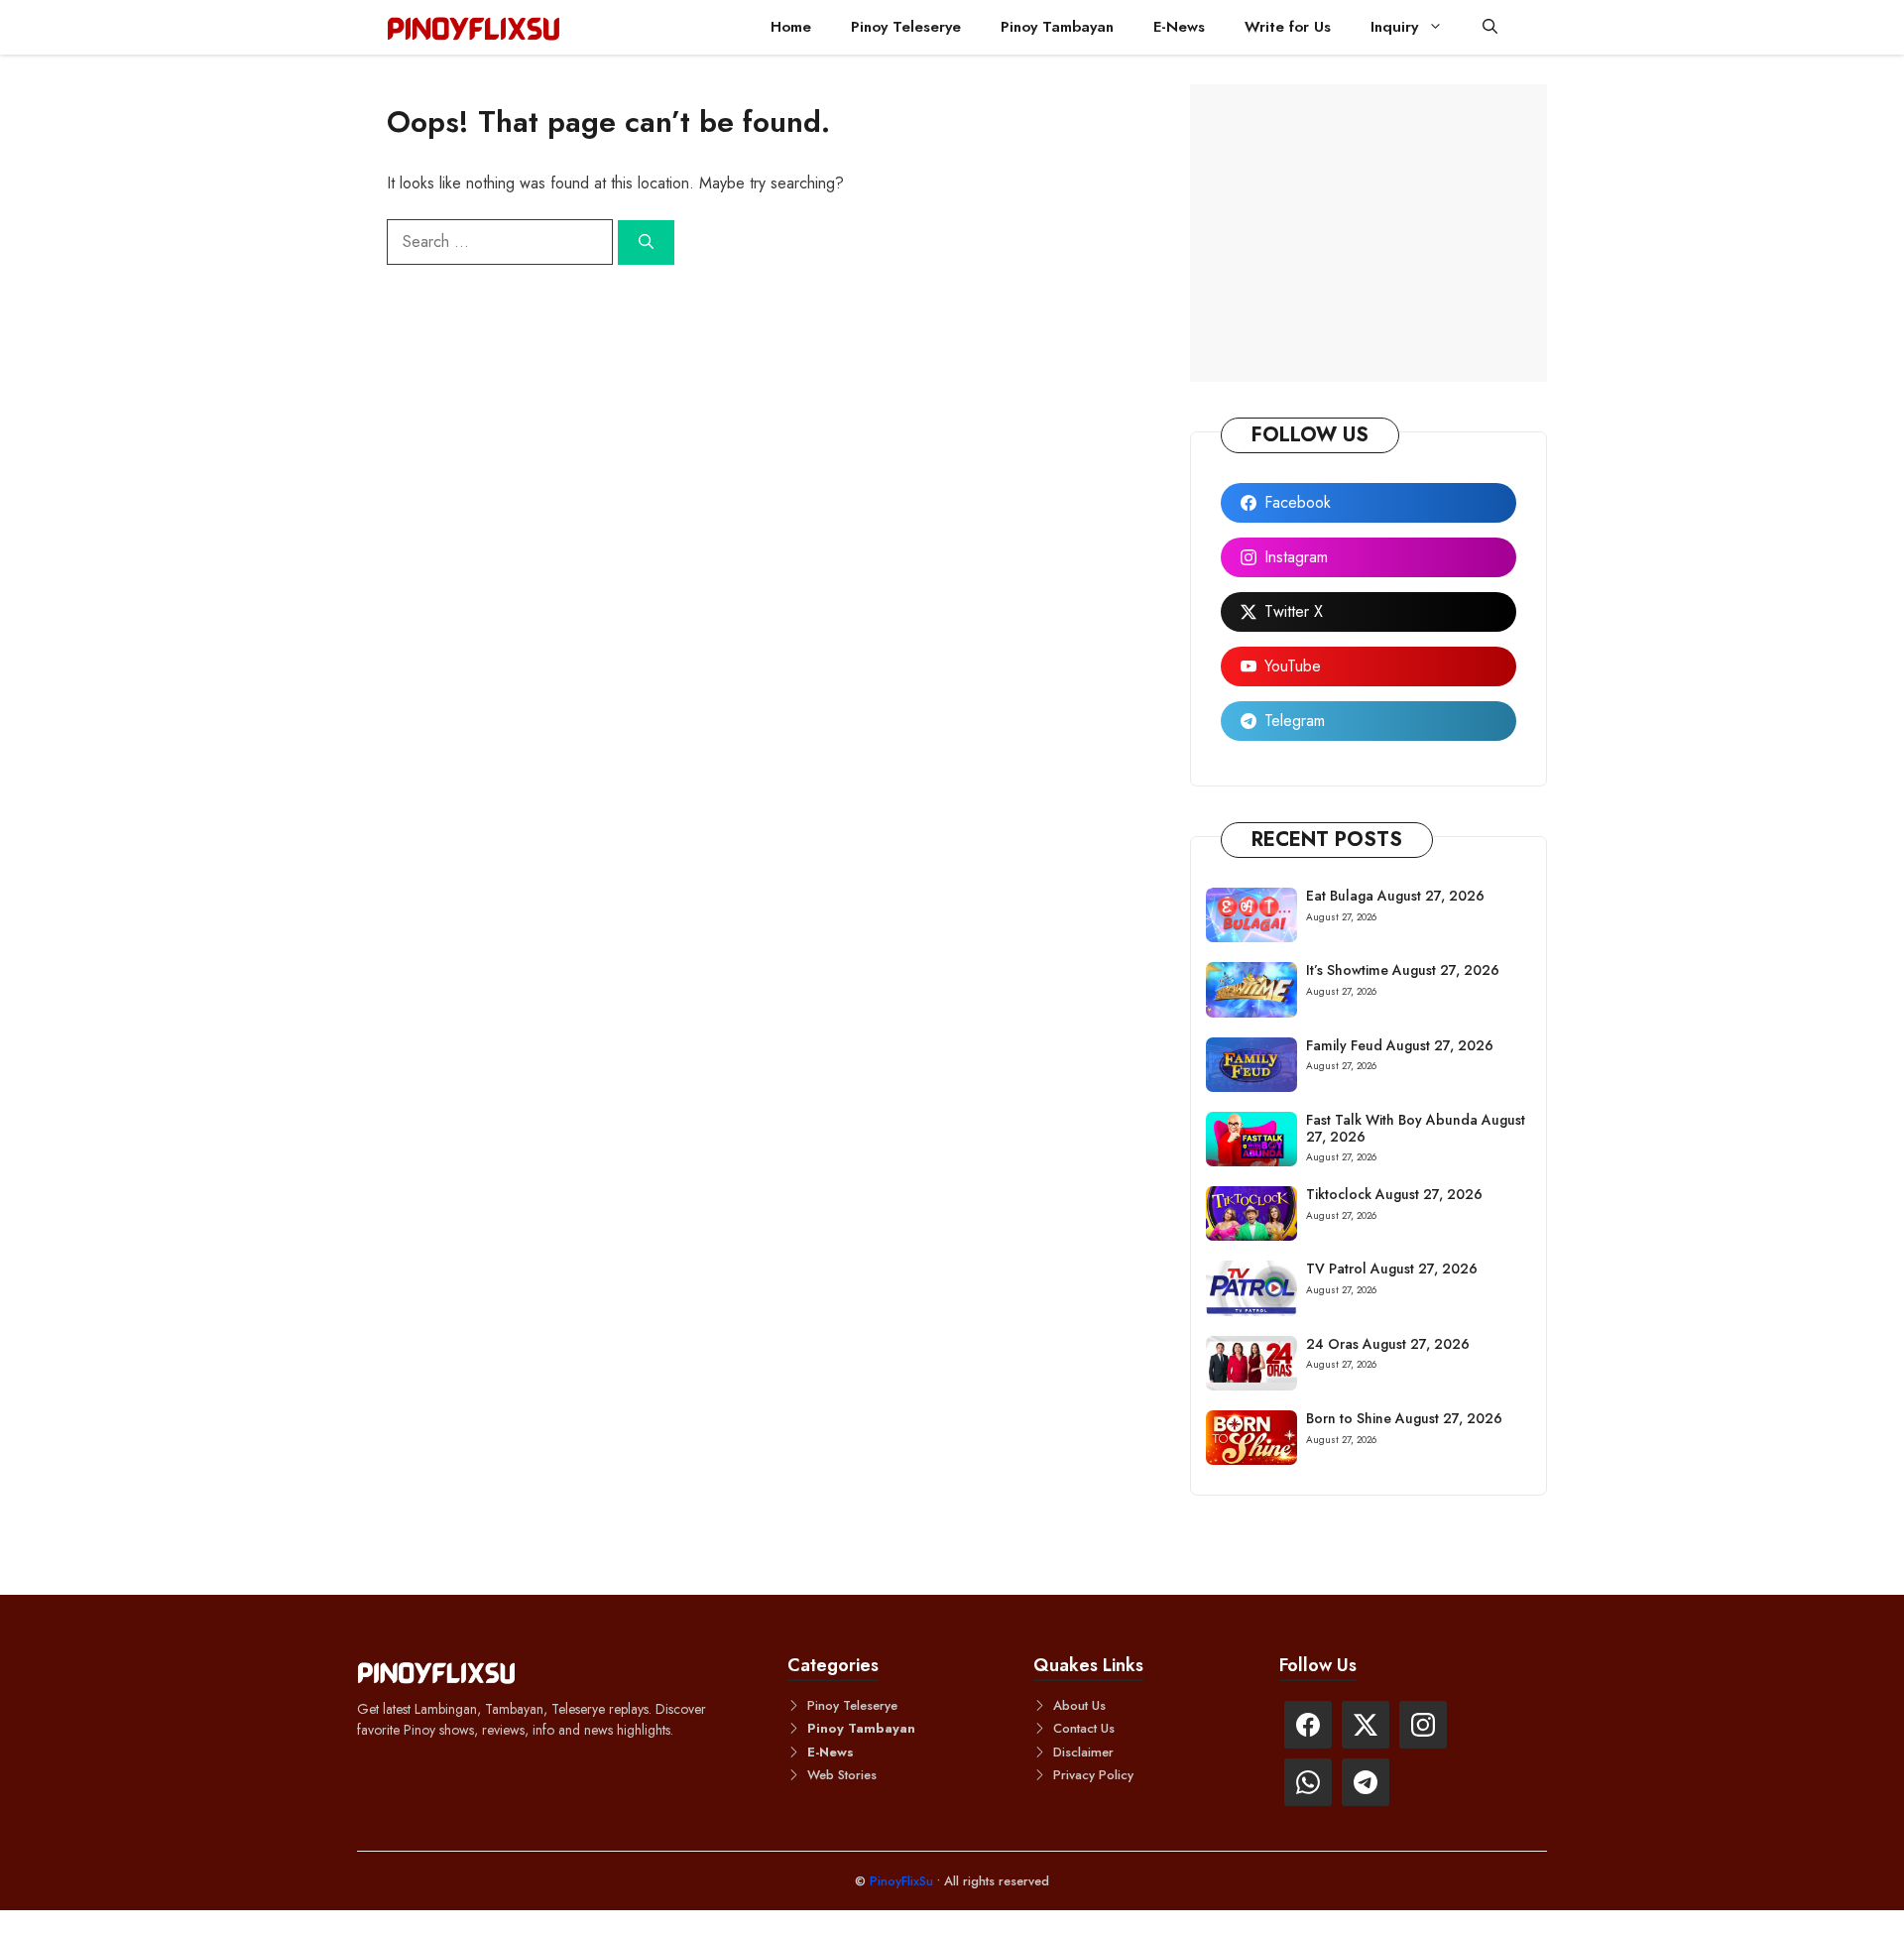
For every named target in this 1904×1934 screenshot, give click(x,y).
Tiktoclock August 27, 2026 (1394, 1194)
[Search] (646, 242)
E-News (1179, 27)
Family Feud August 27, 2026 (1400, 1045)
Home (791, 27)
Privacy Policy (1093, 1775)
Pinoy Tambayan (1057, 27)
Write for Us (1288, 27)
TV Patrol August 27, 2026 (1392, 1269)
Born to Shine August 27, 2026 (1404, 1418)
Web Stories (842, 1775)
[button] (1490, 27)
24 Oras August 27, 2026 (1388, 1344)
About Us (1079, 1705)
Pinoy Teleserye (906, 27)
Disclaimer (1083, 1752)
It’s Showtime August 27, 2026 (1403, 970)
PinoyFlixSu (903, 1881)
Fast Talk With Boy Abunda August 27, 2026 (1416, 1128)
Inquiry (1394, 27)
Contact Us (1084, 1728)
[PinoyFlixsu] (474, 27)
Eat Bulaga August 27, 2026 (1395, 896)
